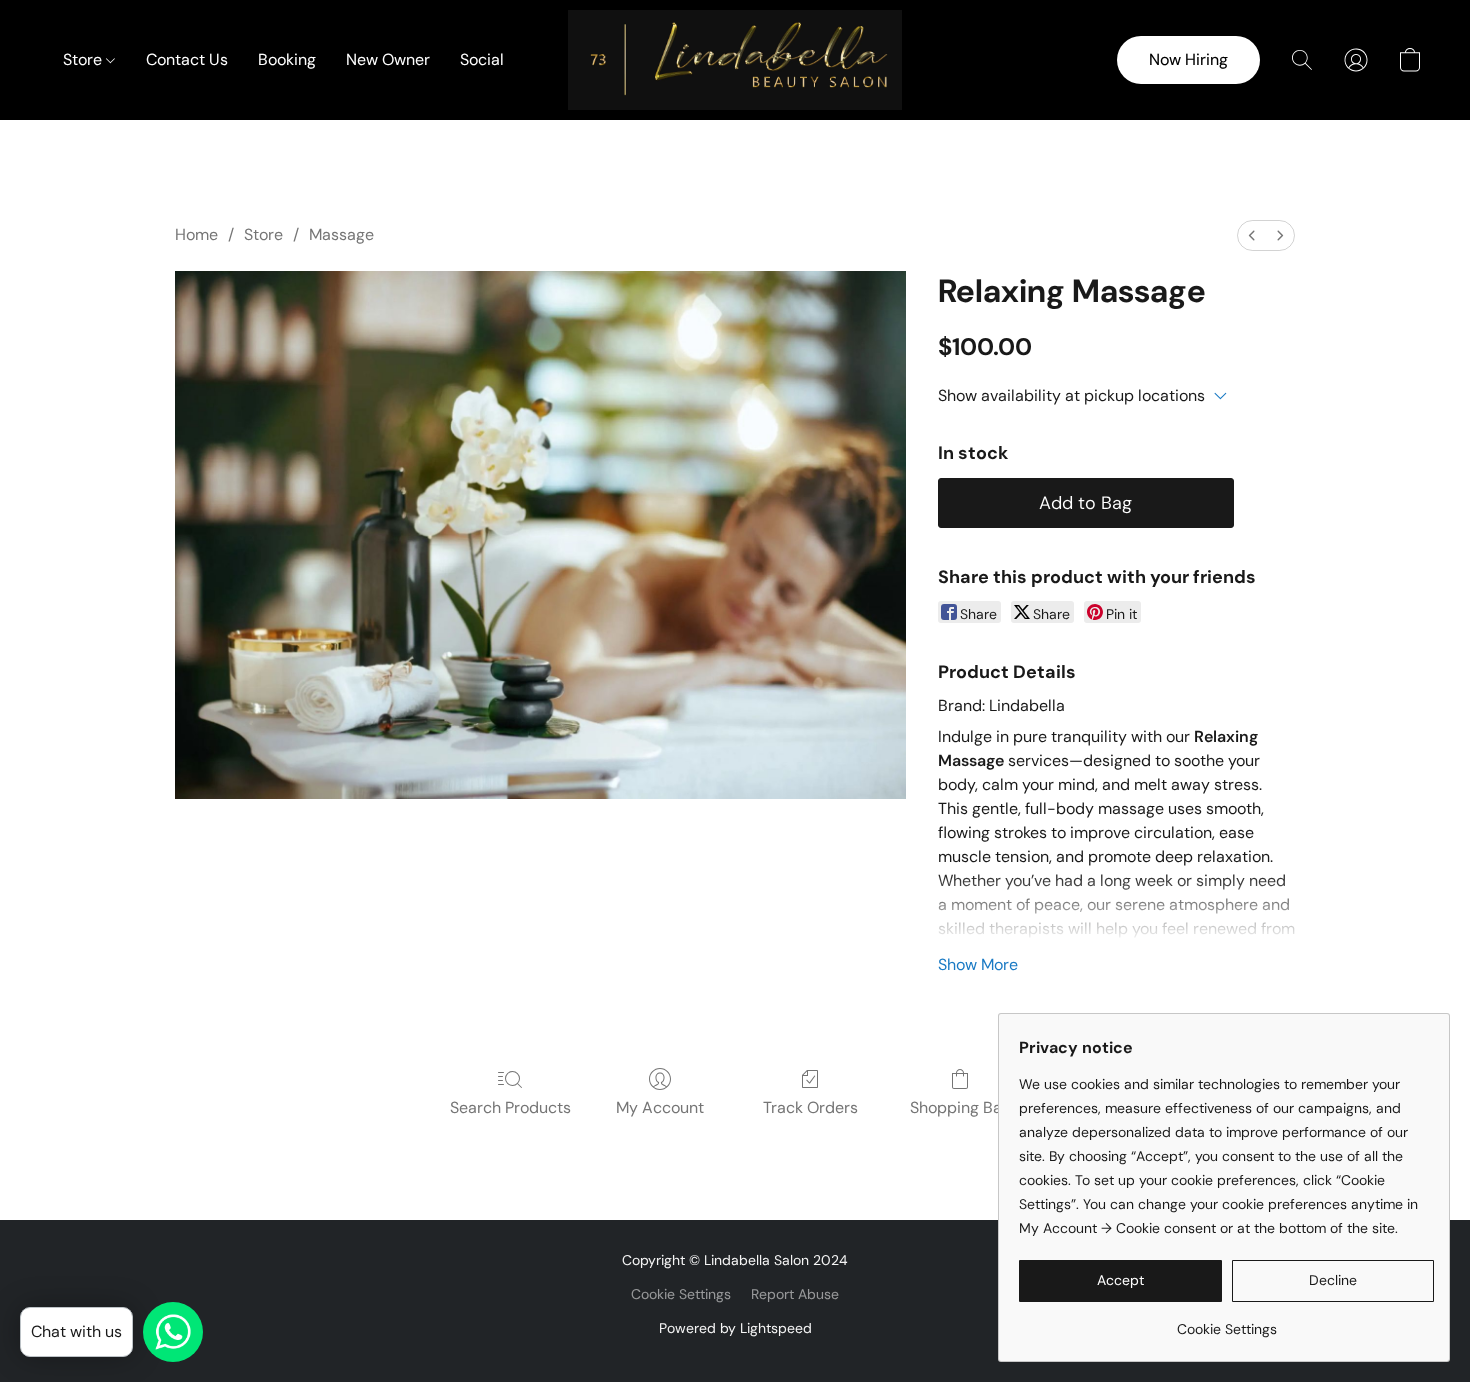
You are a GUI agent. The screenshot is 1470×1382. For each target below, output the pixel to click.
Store (84, 59)
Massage (341, 234)
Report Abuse (795, 1294)
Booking (287, 59)
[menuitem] (1252, 235)
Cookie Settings (681, 1294)
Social (482, 59)
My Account (660, 1107)
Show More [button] (978, 964)
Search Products (510, 1107)
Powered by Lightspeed (735, 1328)
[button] (734, 60)
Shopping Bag (960, 1107)
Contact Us (187, 59)
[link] (1226, 1321)
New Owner (388, 59)
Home (196, 234)
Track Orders (810, 1107)
